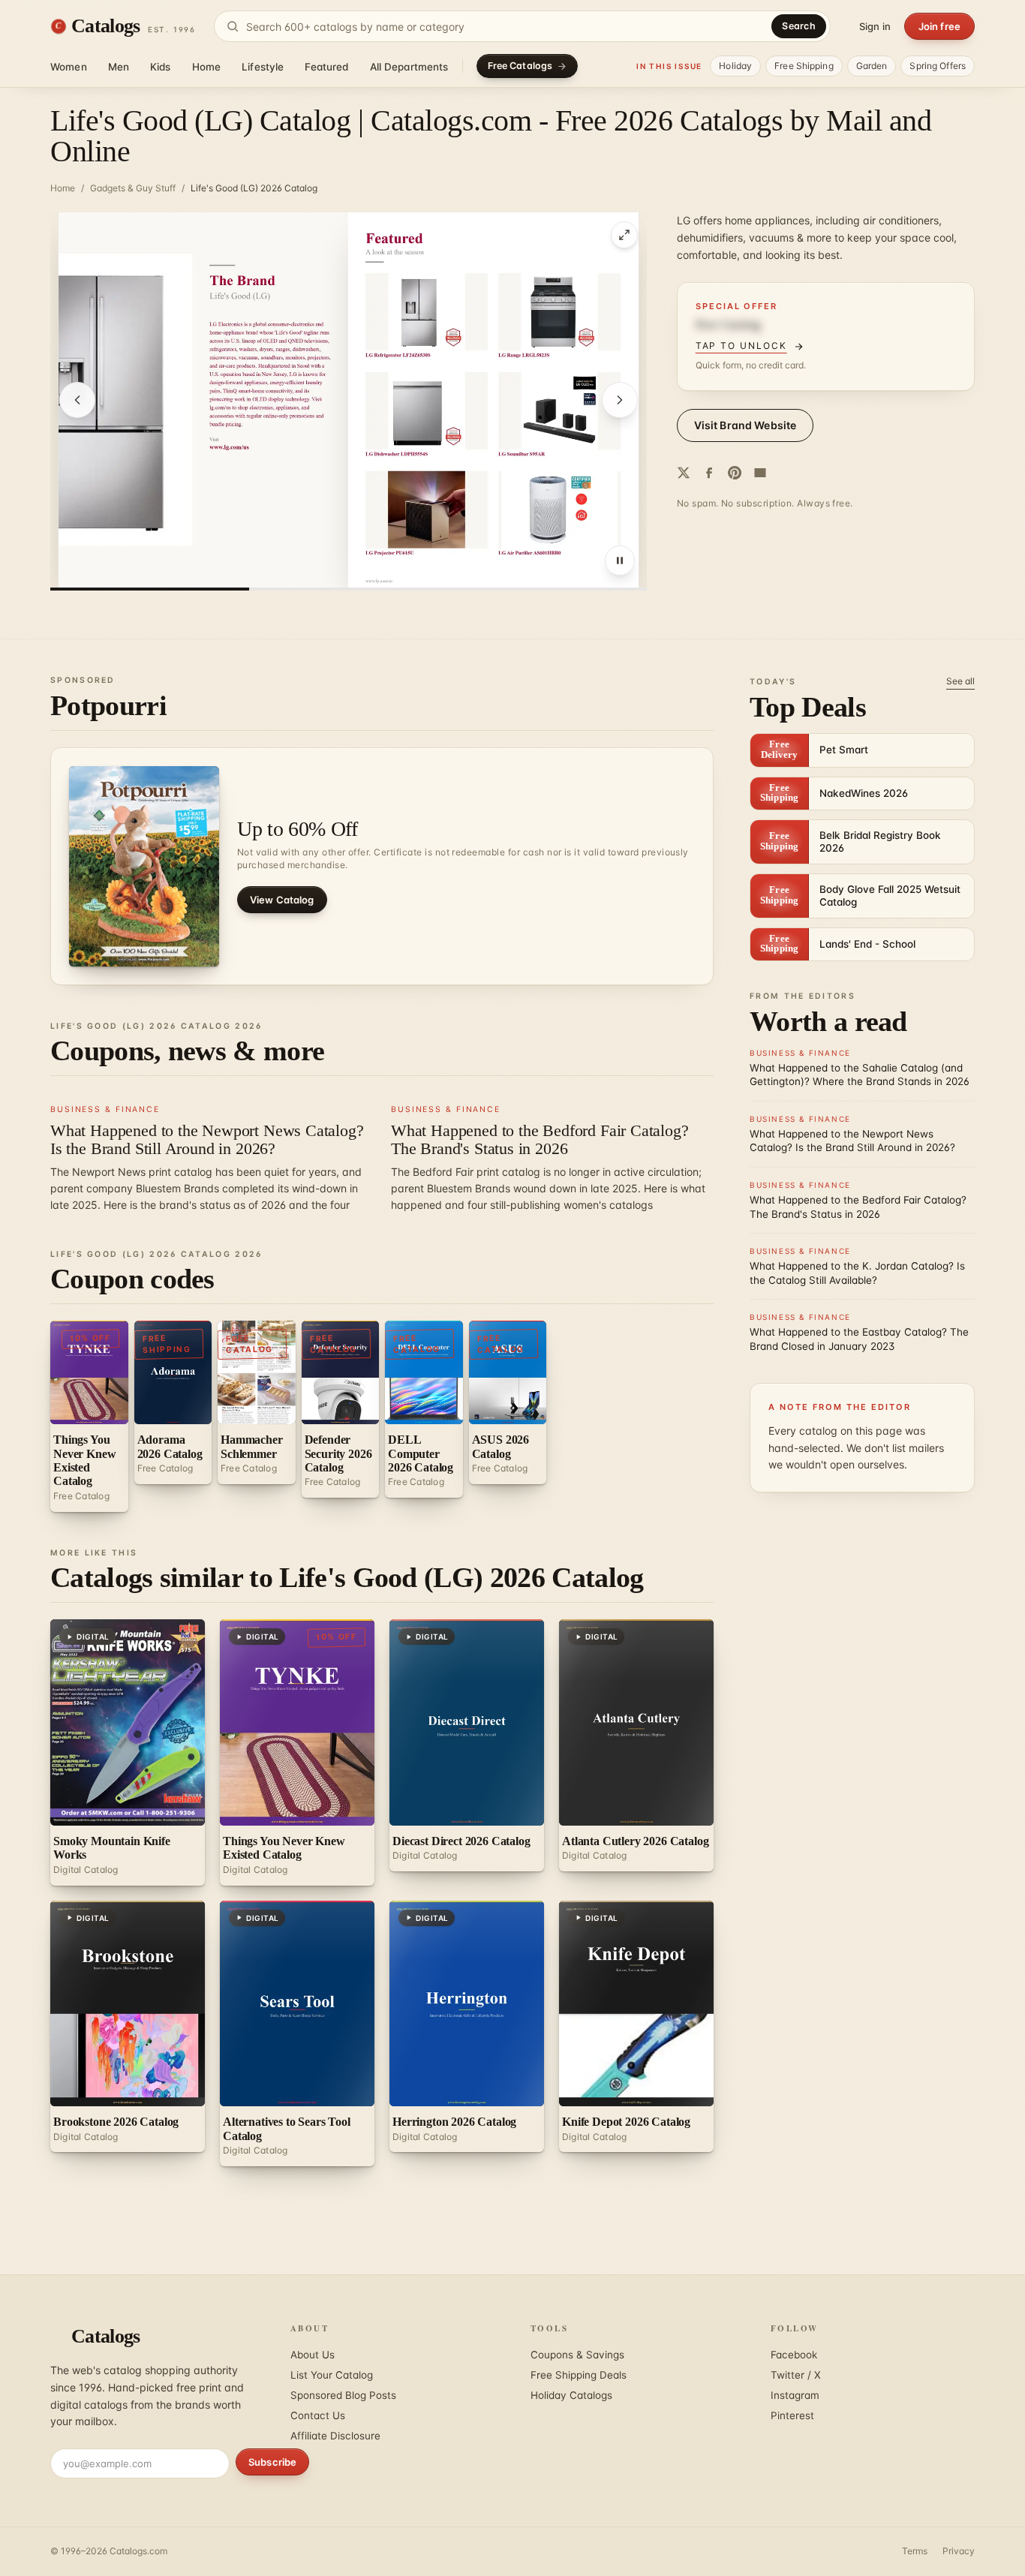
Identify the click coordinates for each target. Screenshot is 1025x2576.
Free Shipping (804, 66)
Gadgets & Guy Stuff (133, 188)
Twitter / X (796, 2375)
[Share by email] (760, 473)
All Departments (409, 67)
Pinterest (792, 2415)
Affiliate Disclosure (335, 2436)
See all (960, 681)
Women (69, 67)
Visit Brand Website (745, 425)
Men (119, 67)
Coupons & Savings (577, 2355)
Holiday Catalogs (571, 2395)
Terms (915, 2551)
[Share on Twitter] (684, 473)
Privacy (959, 2551)
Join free (939, 26)
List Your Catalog (332, 2375)
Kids (161, 67)
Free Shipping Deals (579, 2375)
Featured (326, 67)
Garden (872, 66)
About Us (313, 2355)
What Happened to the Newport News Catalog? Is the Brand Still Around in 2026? (207, 1139)
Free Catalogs (520, 66)
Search (799, 26)
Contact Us (318, 2415)
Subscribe (272, 2462)
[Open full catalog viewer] (624, 235)
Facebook (794, 2355)
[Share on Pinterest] (735, 473)
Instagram (795, 2395)
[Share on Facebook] (709, 473)
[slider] (349, 589)
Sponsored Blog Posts (343, 2395)
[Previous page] (77, 400)
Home (207, 67)
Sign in (875, 26)
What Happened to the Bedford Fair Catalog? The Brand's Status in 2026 (540, 1139)
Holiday (735, 66)
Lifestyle (263, 67)
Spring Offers (938, 66)
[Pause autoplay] (620, 561)
